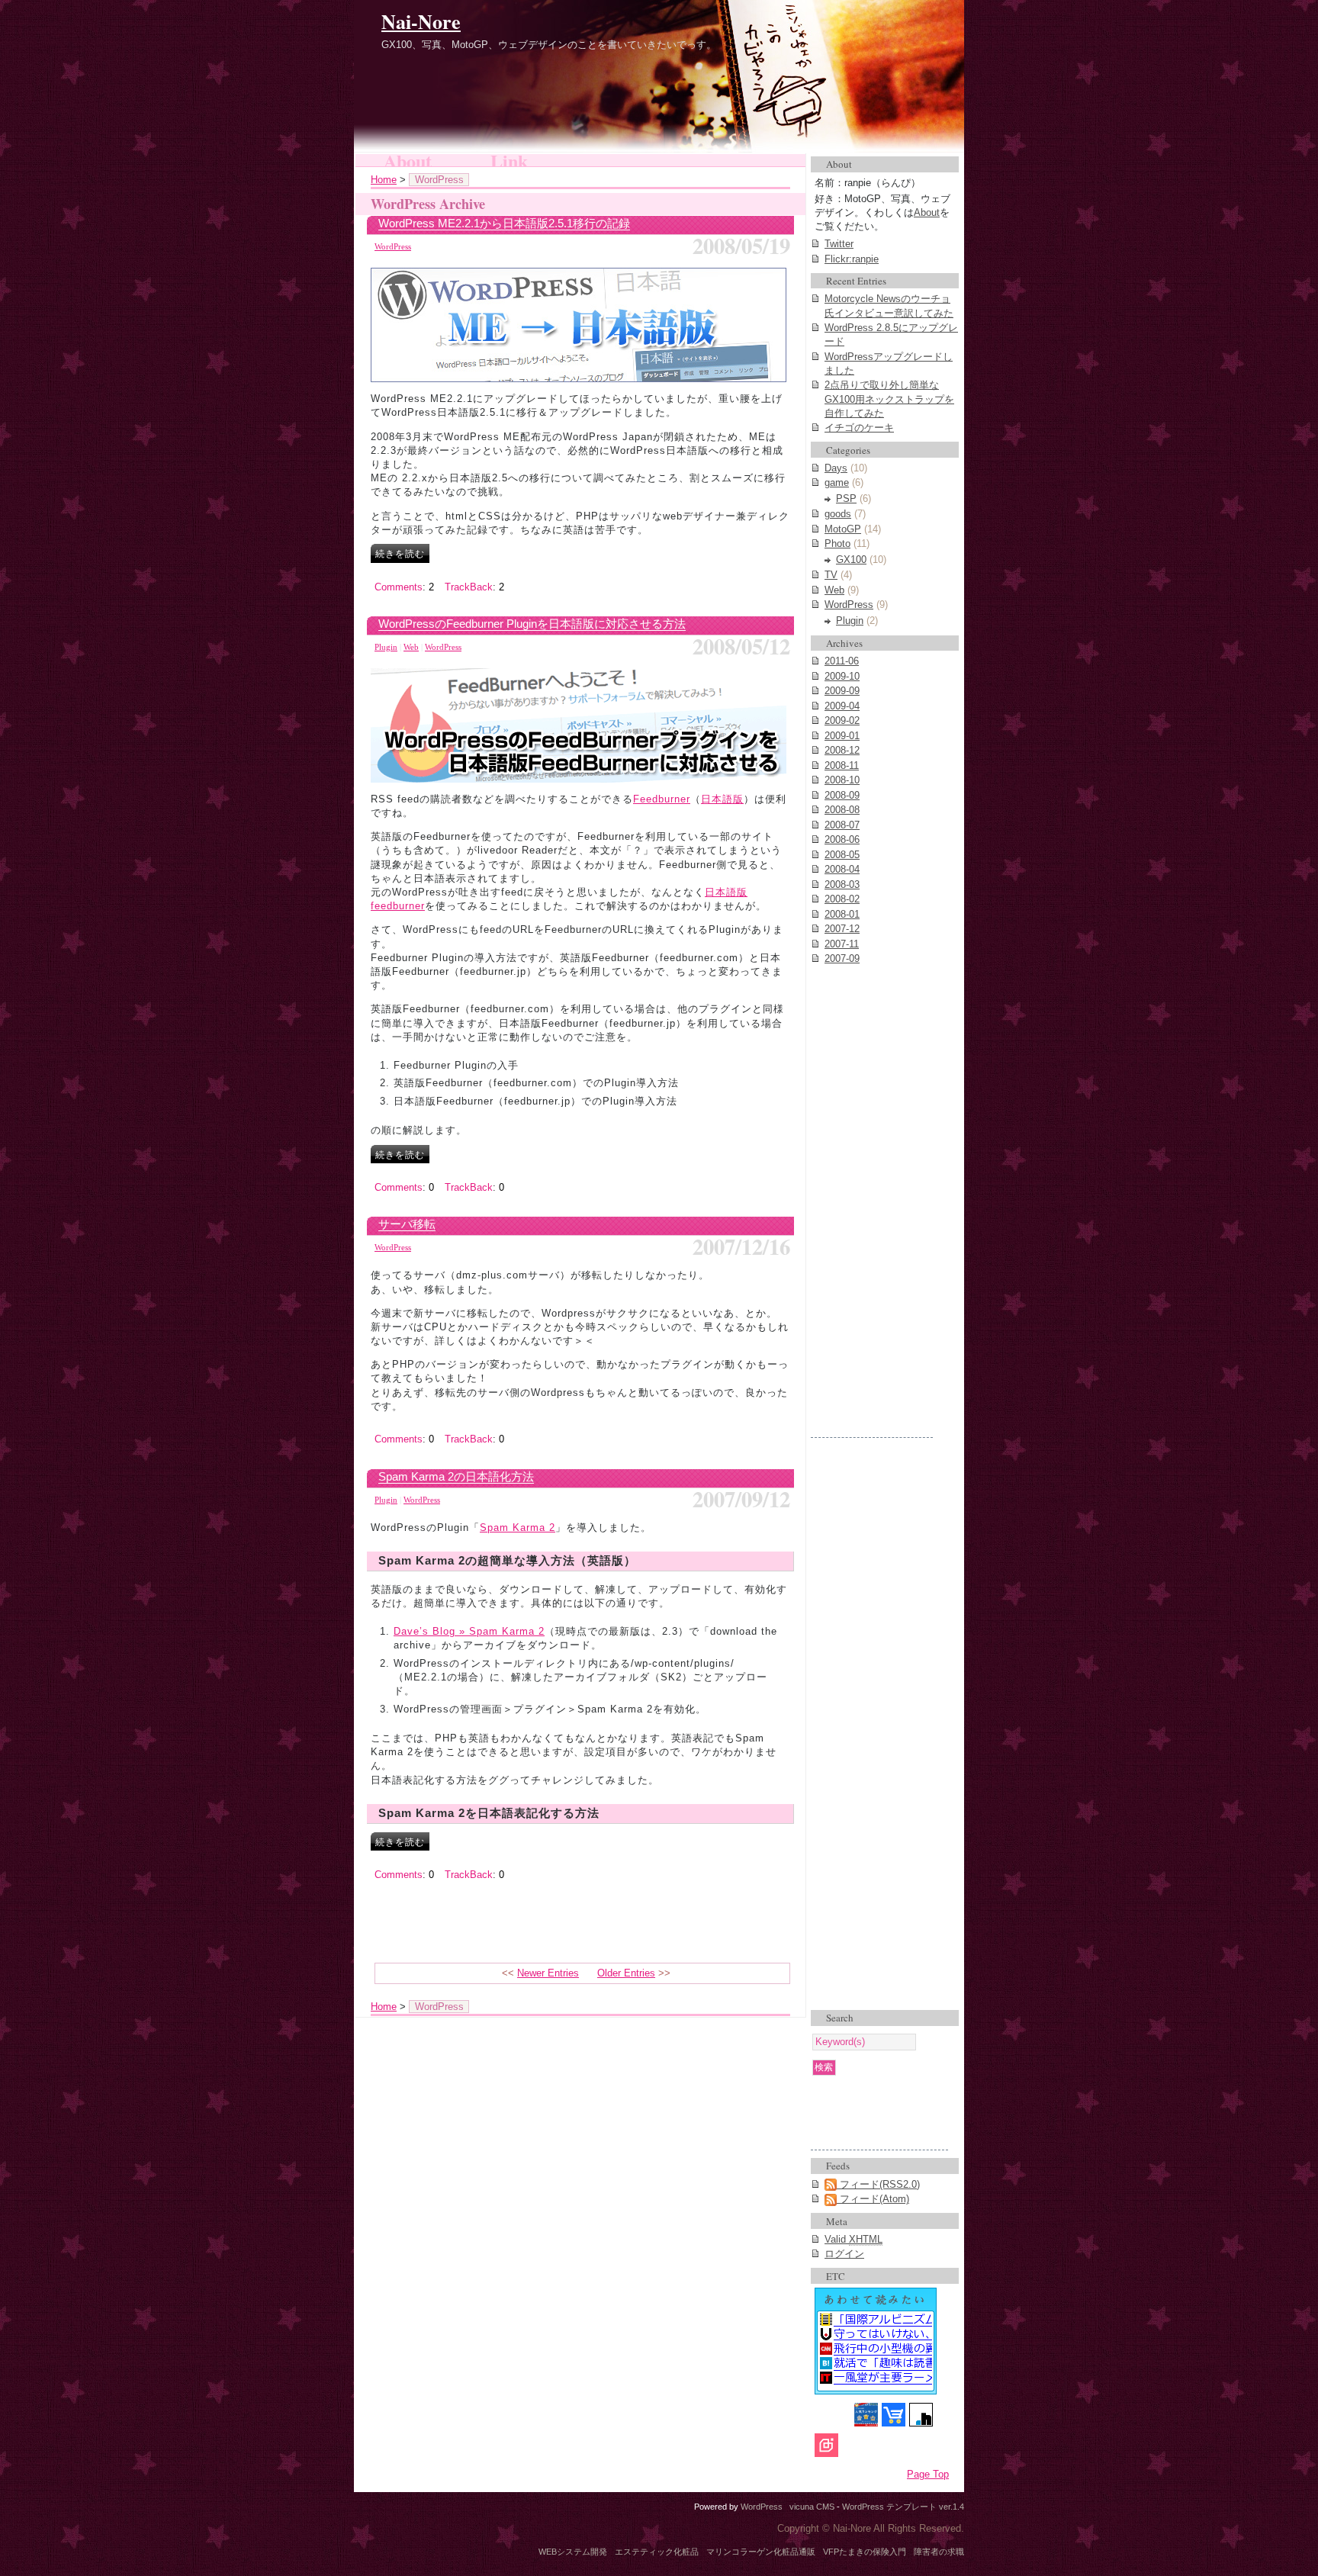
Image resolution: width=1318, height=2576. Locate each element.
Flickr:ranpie (852, 259)
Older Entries (626, 1973)
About (408, 160)
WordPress (393, 246)
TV (831, 575)
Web (411, 647)
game (837, 482)
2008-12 (842, 750)
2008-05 (842, 855)
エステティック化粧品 (657, 2552)
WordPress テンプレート (889, 2507)
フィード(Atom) (873, 2199)
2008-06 (842, 839)
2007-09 (842, 958)
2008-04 (842, 869)
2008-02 (842, 899)
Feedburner (662, 799)
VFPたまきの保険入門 (865, 2552)
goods (838, 514)
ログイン (844, 2254)
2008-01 (842, 914)
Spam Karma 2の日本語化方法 (456, 1476)
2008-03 (842, 884)
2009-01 (842, 736)
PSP (846, 498)
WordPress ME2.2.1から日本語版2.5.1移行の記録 (504, 223)
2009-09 (842, 691)
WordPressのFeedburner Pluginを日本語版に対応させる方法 (532, 624)
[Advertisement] (872, 1208)
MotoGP (843, 529)
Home (384, 180)
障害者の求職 (939, 2552)
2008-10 (842, 780)
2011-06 (842, 661)
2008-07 (842, 825)
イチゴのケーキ (859, 428)
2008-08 (842, 810)
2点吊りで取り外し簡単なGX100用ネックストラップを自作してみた (889, 399)
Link (509, 160)
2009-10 (842, 676)
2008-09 (842, 795)
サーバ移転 (407, 1224)
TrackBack (469, 587)
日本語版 (722, 799)
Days (836, 468)
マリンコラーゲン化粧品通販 (761, 2552)
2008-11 (842, 765)
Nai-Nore (421, 21)
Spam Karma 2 (518, 1528)
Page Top (928, 2474)
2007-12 (842, 929)
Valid (853, 2239)
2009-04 (842, 706)
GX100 (851, 560)
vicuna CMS (812, 2507)
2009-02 (842, 720)
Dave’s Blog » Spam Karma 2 (469, 1631)
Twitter (839, 244)
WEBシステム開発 (573, 2552)
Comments (399, 587)
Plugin (386, 647)
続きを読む (400, 553)
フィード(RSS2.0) (878, 2184)
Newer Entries (548, 1973)
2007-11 (842, 944)
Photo (837, 544)
